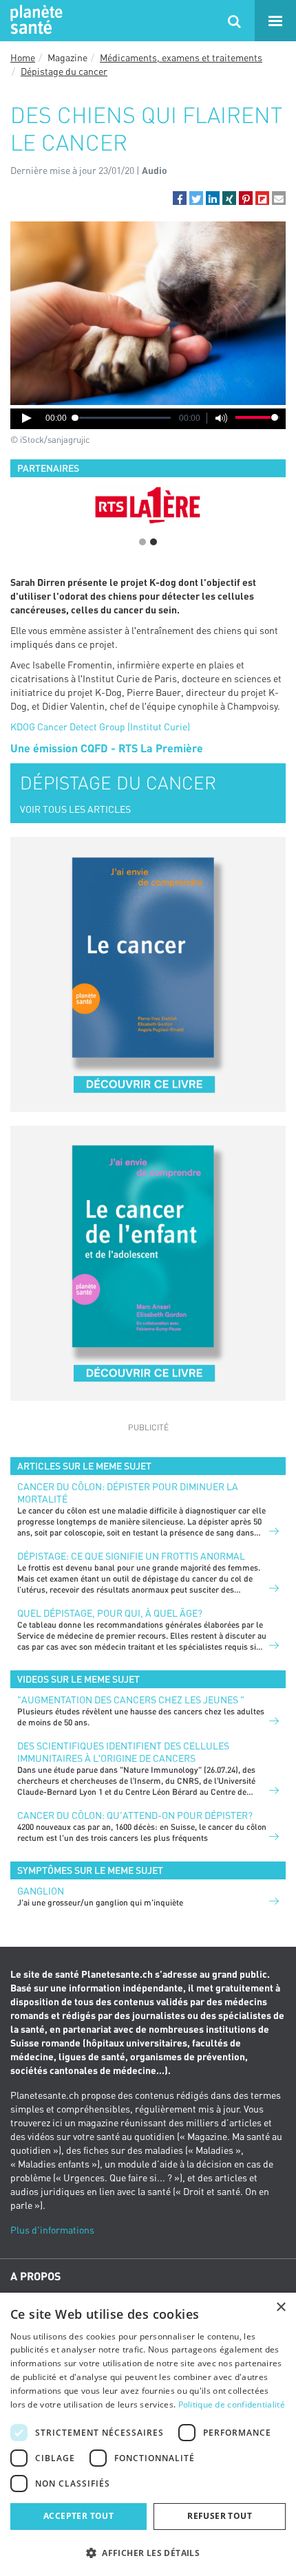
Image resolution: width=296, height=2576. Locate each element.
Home (23, 57)
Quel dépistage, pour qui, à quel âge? (110, 1613)
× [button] (281, 2307)
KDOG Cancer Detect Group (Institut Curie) (100, 727)
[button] (180, 198)
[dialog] (148, 2434)
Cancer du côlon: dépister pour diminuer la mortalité (128, 1493)
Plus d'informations (52, 2230)
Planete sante (34, 21)
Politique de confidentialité (232, 2404)
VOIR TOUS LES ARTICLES (75, 809)
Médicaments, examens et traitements (181, 57)
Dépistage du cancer (64, 71)
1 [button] (142, 542)
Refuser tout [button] (220, 2516)
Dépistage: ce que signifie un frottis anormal (131, 1556)
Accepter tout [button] (78, 2516)
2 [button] (154, 542)
